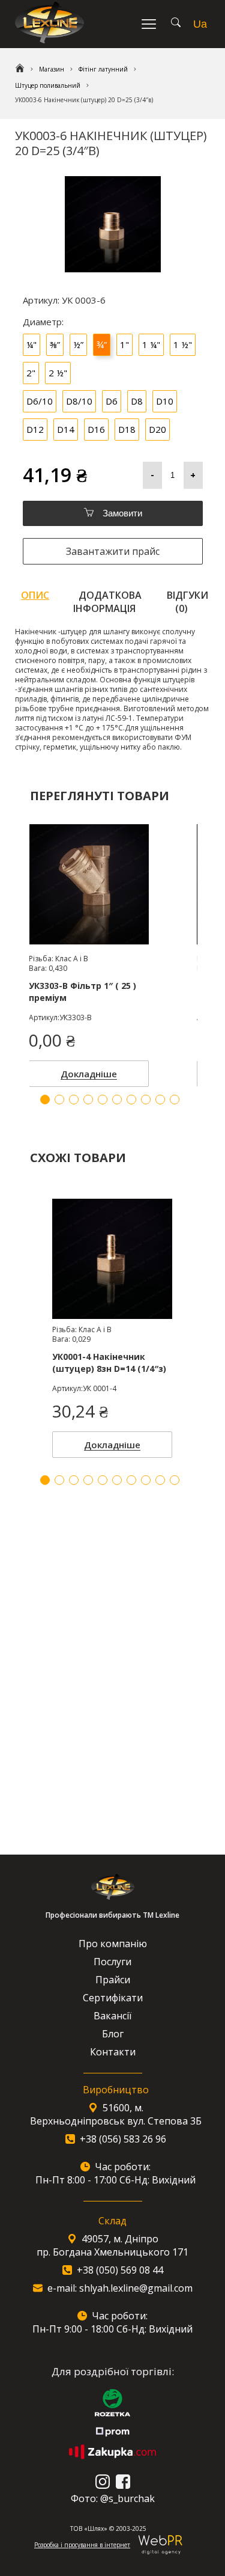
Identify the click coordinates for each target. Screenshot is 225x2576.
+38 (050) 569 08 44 (120, 2270)
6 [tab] (117, 1480)
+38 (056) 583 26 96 (123, 2139)
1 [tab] (45, 1480)
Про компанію (113, 1944)
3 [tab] (74, 1480)
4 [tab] (88, 1480)
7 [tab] (131, 1480)
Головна (20, 69)
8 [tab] (146, 1480)
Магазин (52, 69)
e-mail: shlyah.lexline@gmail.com (120, 2288)
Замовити (121, 513)
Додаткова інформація (108, 602)
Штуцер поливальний (48, 85)
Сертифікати (113, 1998)
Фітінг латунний (103, 69)
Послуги (112, 1962)
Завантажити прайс (113, 551)
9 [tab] (160, 1480)
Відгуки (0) (187, 602)
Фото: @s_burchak (113, 2498)
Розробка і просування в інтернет (82, 2545)
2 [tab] (59, 1480)
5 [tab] (103, 1480)
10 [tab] (175, 1480)
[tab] (35, 602)
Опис (35, 595)
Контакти (113, 2052)
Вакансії (112, 2016)
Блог (113, 2034)
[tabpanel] (112, 1325)
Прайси (113, 1980)
